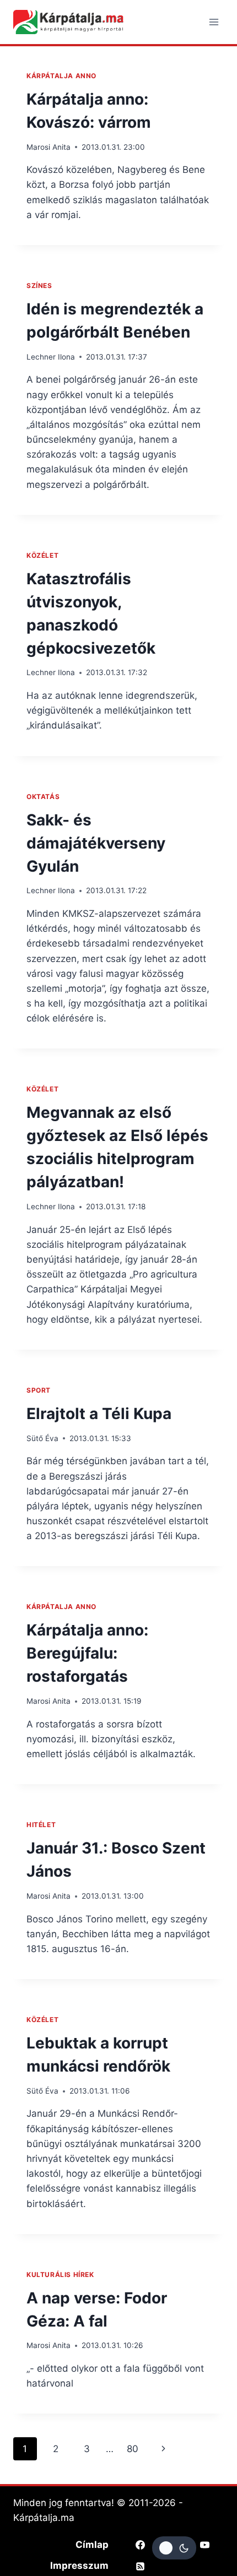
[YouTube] (205, 2545)
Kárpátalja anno (61, 76)
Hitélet (41, 1825)
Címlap (92, 2545)
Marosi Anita (49, 147)
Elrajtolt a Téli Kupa (99, 1414)
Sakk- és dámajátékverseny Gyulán (96, 843)
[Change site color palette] (174, 2548)
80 (133, 2449)
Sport (39, 1390)
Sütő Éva (42, 1438)
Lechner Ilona (51, 357)
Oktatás (43, 797)
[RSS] (140, 2566)
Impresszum (79, 2566)
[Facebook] (140, 2545)
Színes (39, 286)
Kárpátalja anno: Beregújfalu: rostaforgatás (87, 1653)
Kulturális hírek (60, 2275)
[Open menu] (214, 22)
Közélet (42, 555)
